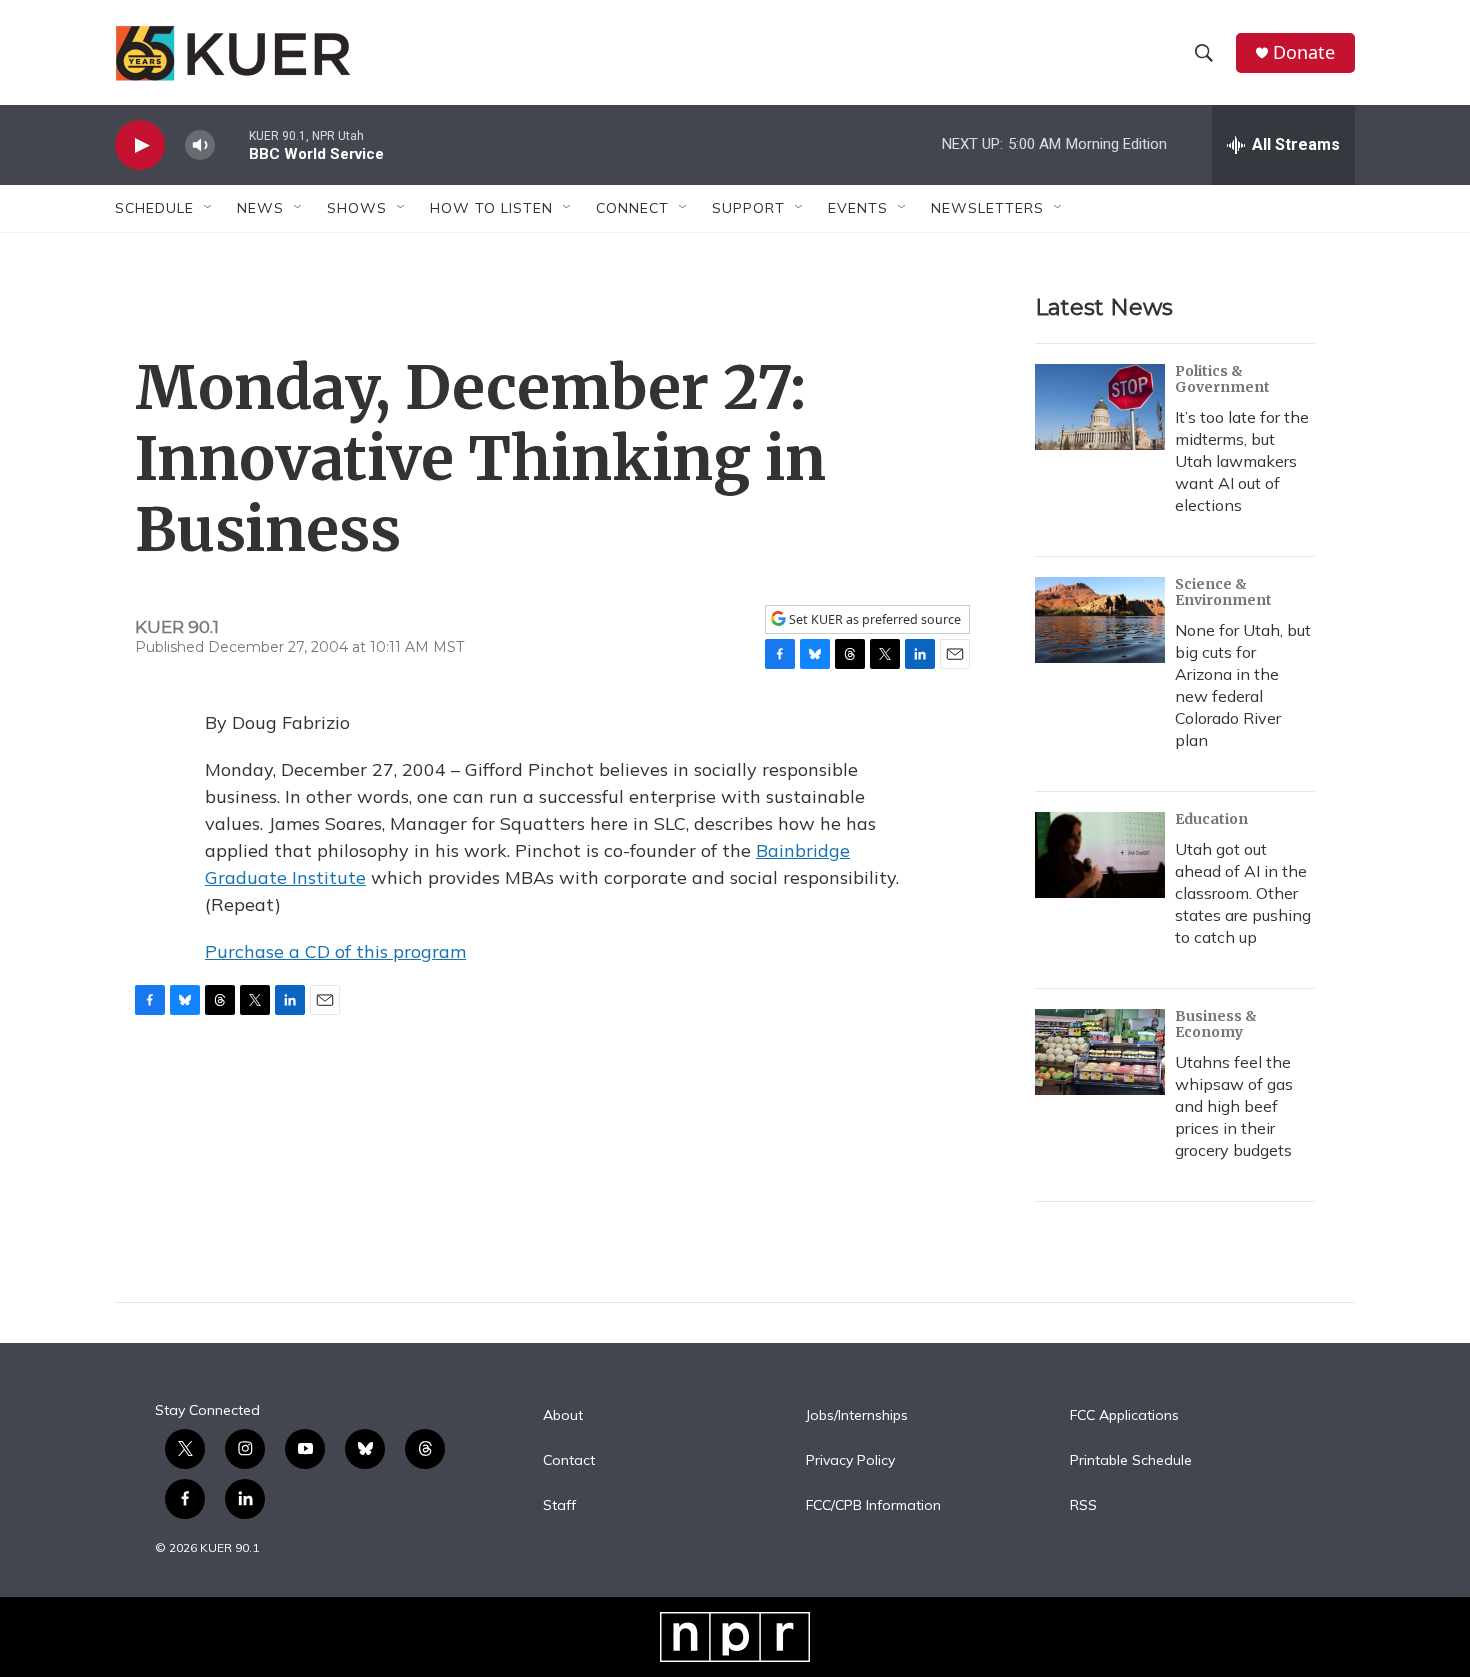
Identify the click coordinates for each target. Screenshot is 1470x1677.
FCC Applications (1124, 1416)
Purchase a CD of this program (335, 951)
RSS (1083, 1506)
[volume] (200, 145)
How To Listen (491, 208)
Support (748, 208)
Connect (632, 208)
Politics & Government (1222, 379)
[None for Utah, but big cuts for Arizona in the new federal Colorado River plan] (1100, 620)
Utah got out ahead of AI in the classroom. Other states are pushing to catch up (1243, 893)
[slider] (232, 144)
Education (1211, 819)
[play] (140, 145)
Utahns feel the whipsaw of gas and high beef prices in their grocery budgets (1234, 1106)
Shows (357, 208)
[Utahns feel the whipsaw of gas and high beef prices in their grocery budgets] (1100, 1052)
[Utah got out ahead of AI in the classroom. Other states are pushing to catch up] (1100, 855)
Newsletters (987, 208)
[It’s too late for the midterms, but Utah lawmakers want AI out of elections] (1100, 407)
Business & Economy (1216, 1024)
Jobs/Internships (857, 1416)
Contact (569, 1461)
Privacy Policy (850, 1461)
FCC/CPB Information (873, 1506)
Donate (1304, 52)
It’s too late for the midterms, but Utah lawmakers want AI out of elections (1242, 461)
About (563, 1416)
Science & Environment (1223, 592)
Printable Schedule (1131, 1461)
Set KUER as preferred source (873, 619)
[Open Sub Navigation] (209, 208)
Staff (559, 1506)
